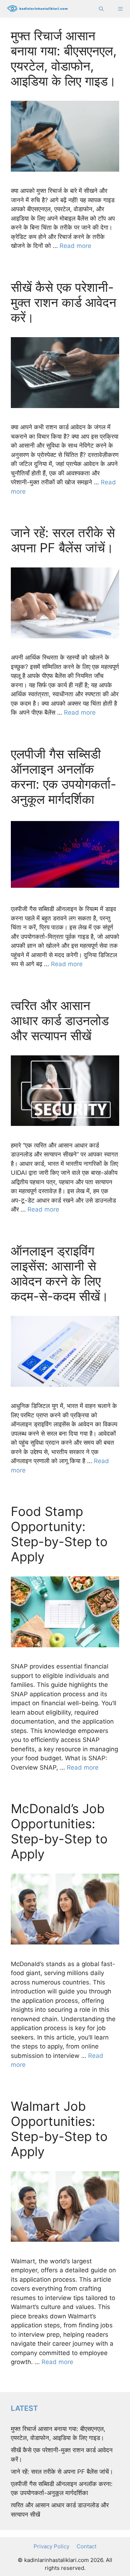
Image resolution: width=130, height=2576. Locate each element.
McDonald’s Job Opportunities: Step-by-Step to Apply (59, 1831)
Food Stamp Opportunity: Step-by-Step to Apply (59, 1534)
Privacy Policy (51, 2546)
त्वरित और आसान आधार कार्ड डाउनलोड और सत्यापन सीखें (60, 1020)
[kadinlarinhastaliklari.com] (36, 9)
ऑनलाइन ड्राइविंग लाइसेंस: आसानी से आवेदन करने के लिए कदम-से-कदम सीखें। (60, 1273)
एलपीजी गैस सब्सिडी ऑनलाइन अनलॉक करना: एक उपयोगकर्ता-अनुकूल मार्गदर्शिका (64, 777)
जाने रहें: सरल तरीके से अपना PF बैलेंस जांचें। (63, 540)
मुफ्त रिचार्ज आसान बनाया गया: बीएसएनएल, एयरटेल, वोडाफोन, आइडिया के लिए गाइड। (64, 58)
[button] (101, 9)
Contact (86, 2546)
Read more (75, 246)
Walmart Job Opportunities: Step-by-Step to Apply (59, 2129)
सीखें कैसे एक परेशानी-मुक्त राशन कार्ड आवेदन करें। (64, 302)
